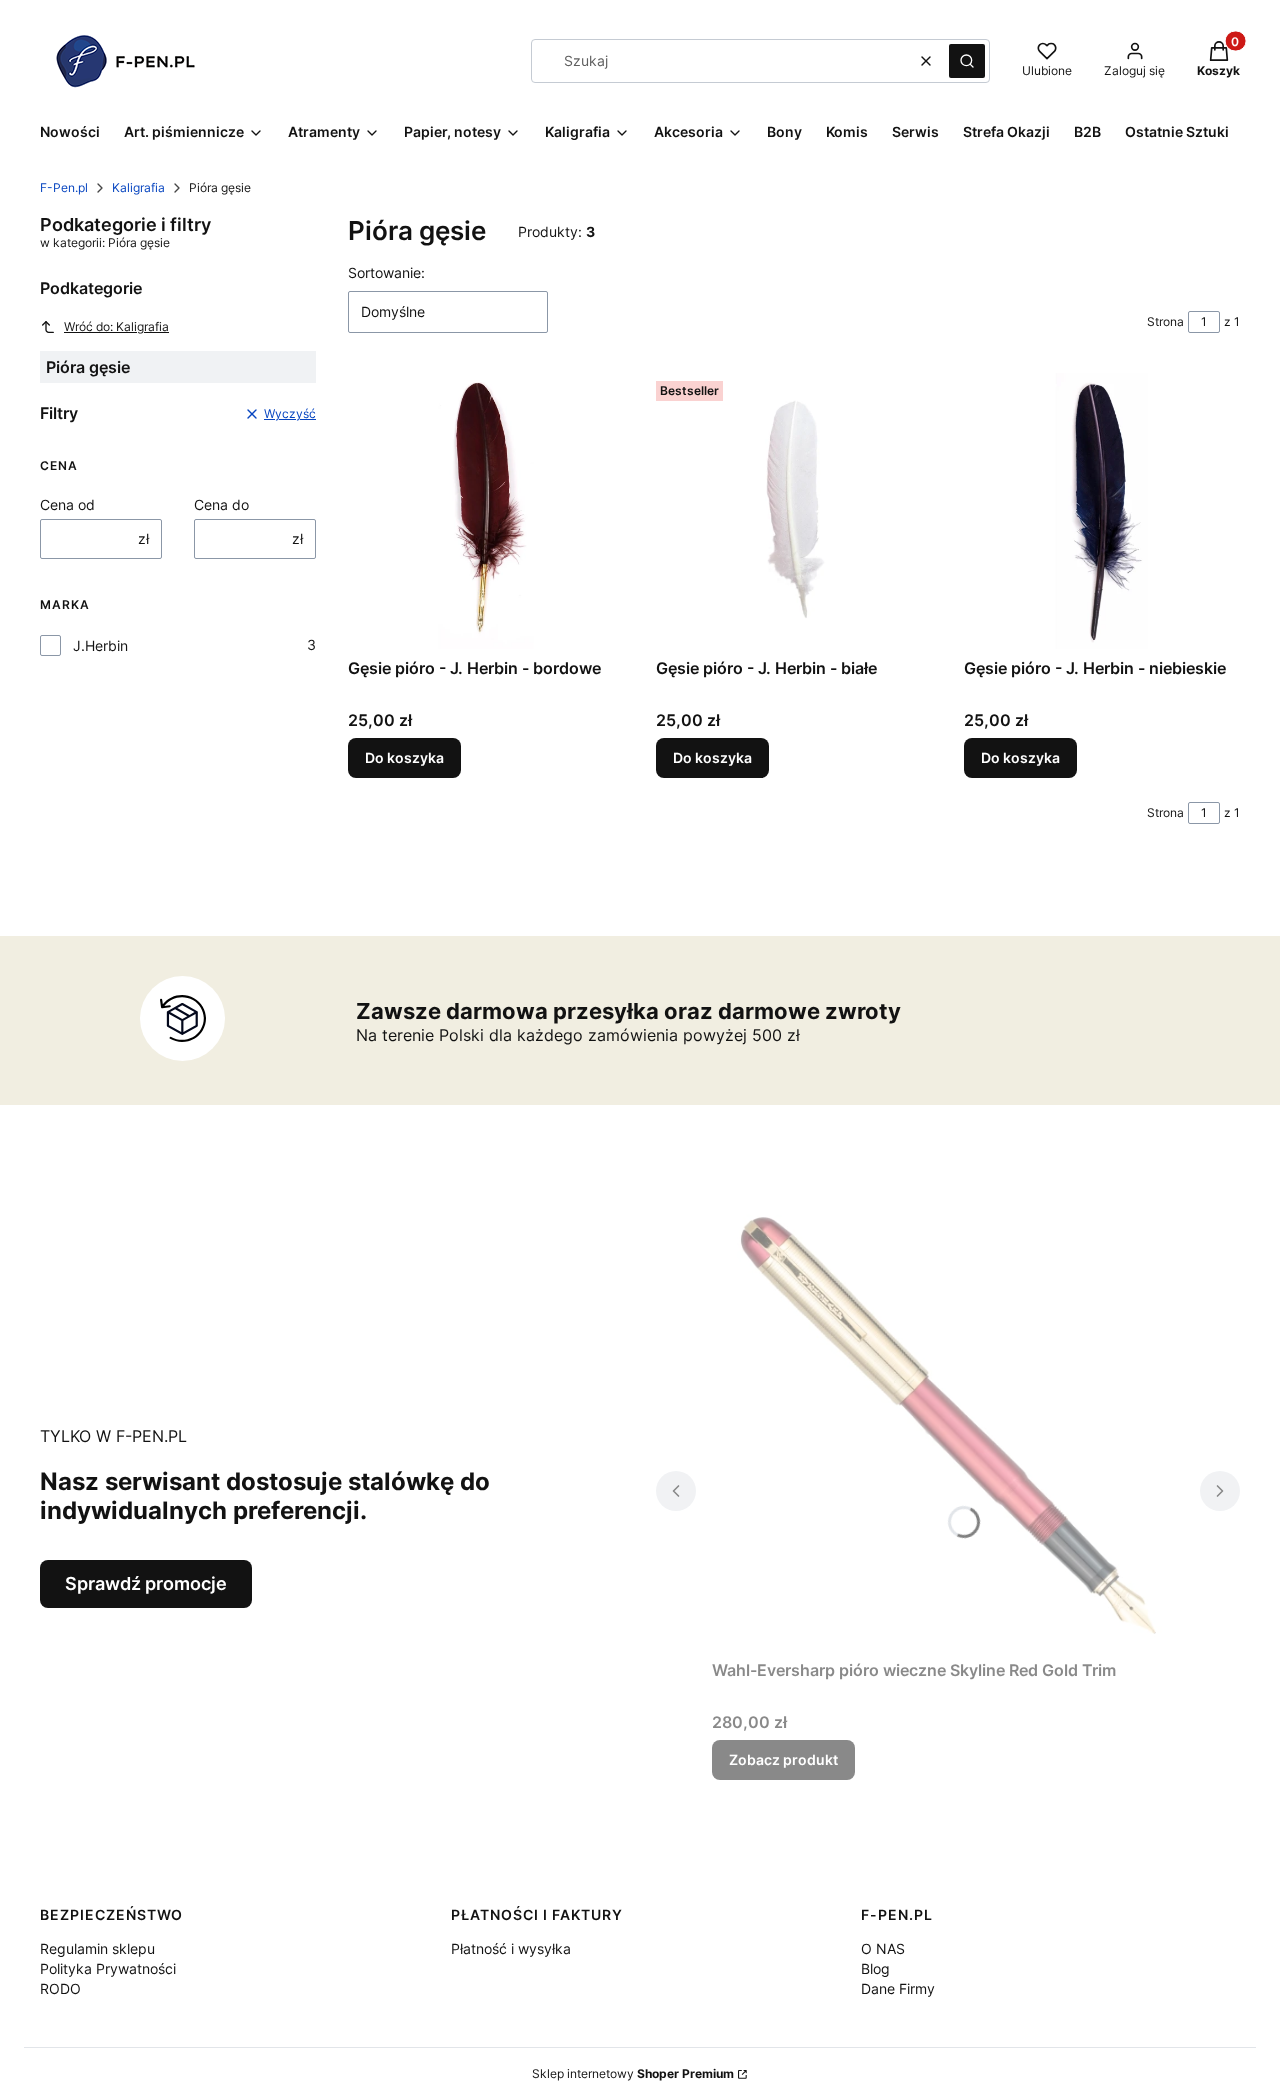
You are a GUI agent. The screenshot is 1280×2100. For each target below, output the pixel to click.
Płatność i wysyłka (511, 1948)
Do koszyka (404, 757)
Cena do (221, 504)
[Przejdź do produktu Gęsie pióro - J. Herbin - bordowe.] (486, 511)
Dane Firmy (898, 1988)
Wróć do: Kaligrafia (116, 326)
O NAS (883, 1948)
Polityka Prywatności (108, 1968)
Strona (1165, 321)
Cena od (67, 504)
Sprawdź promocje (146, 1583)
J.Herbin (100, 645)
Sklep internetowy (633, 2073)
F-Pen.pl (64, 187)
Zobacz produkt (783, 1759)
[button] (967, 61)
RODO (60, 1988)
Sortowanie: (386, 272)
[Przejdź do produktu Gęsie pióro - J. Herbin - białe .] (794, 511)
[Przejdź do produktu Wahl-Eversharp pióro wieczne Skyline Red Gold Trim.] (948, 1426)
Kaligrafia (138, 187)
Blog (875, 1968)
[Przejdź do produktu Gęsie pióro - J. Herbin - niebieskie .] (1102, 511)
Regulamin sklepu (97, 1948)
